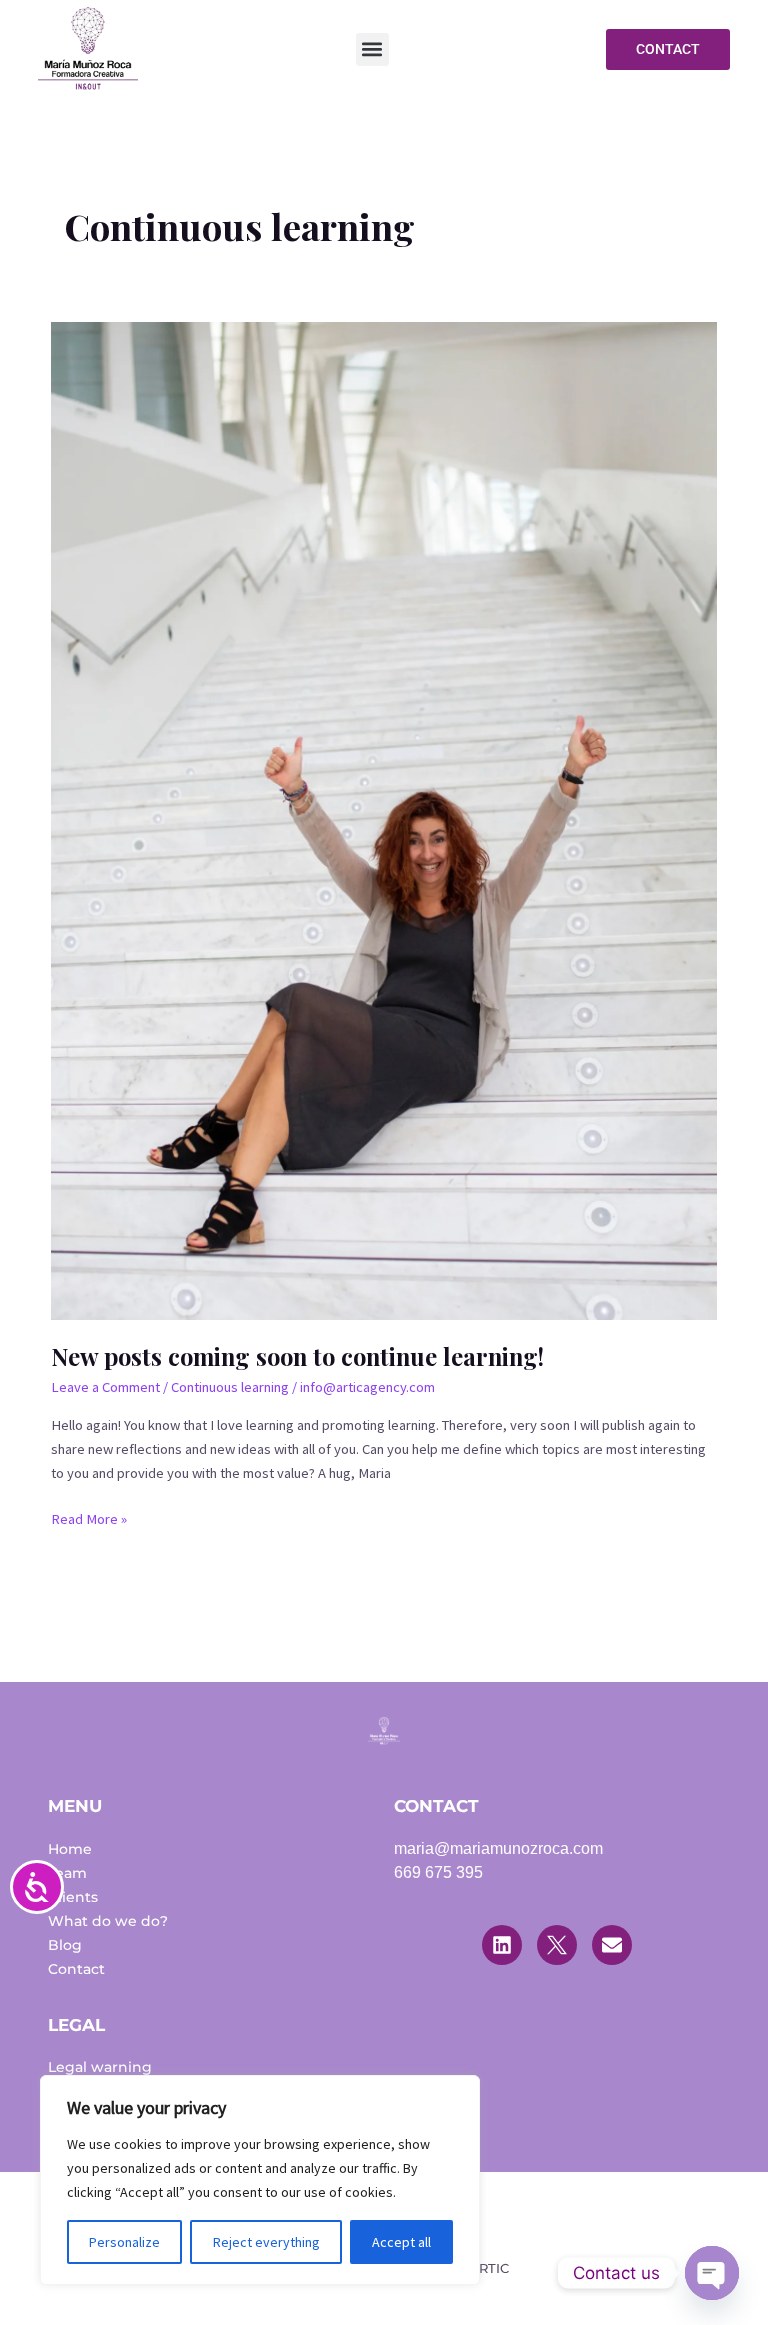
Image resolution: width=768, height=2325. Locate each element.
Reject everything (266, 2242)
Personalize (124, 2242)
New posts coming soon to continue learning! (297, 1356)
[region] (260, 2180)
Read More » (89, 1517)
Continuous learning (230, 1387)
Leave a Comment (105, 1387)
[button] (372, 49)
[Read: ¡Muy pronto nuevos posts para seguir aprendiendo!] (384, 819)
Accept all (401, 2242)
